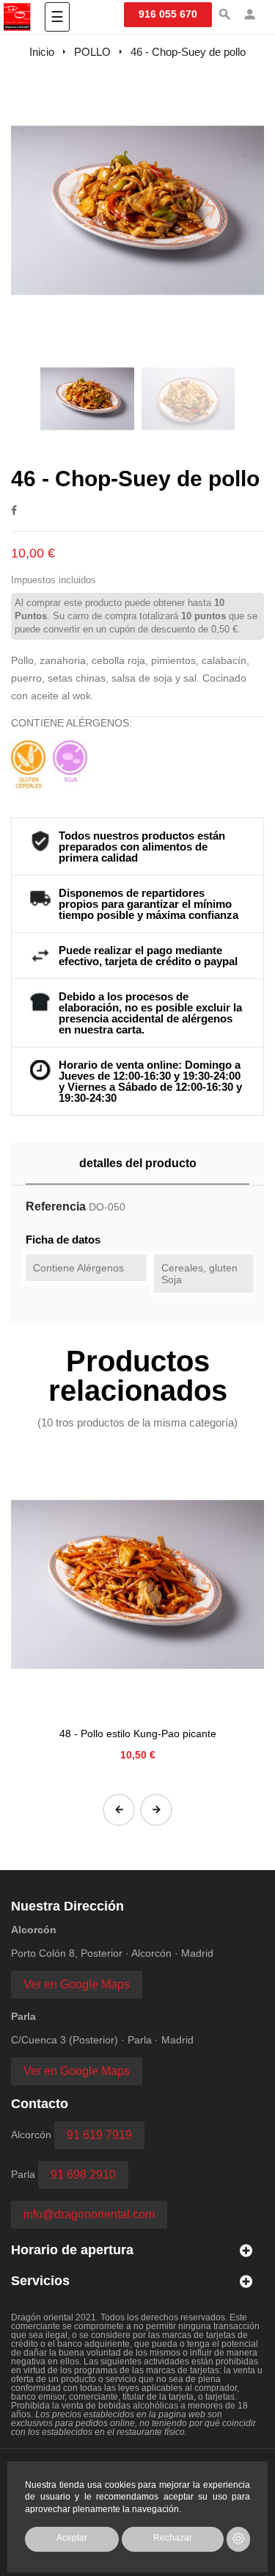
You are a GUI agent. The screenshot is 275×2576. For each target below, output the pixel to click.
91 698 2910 (83, 2175)
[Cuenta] (250, 16)
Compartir (14, 510)
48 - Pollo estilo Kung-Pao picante (138, 1733)
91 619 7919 (99, 2135)
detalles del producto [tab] (138, 1163)
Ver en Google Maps (77, 1984)
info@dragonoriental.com (89, 2214)
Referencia (56, 1206)
